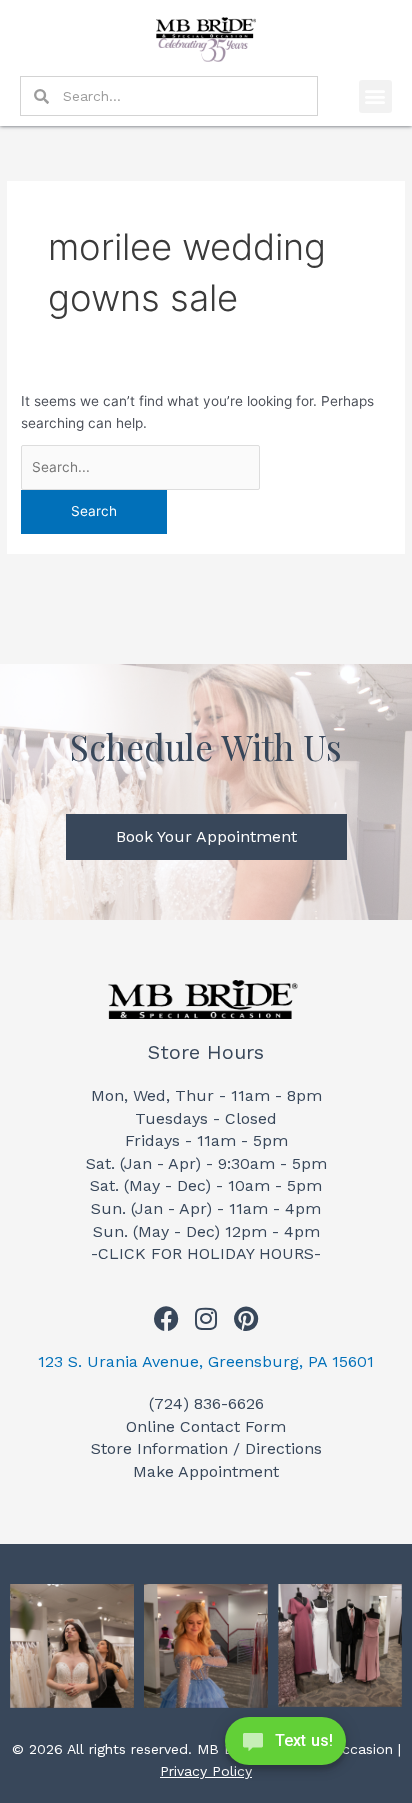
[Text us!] (285, 1746)
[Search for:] (140, 467)
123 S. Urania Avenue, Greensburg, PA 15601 (206, 1361)
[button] (375, 96)
